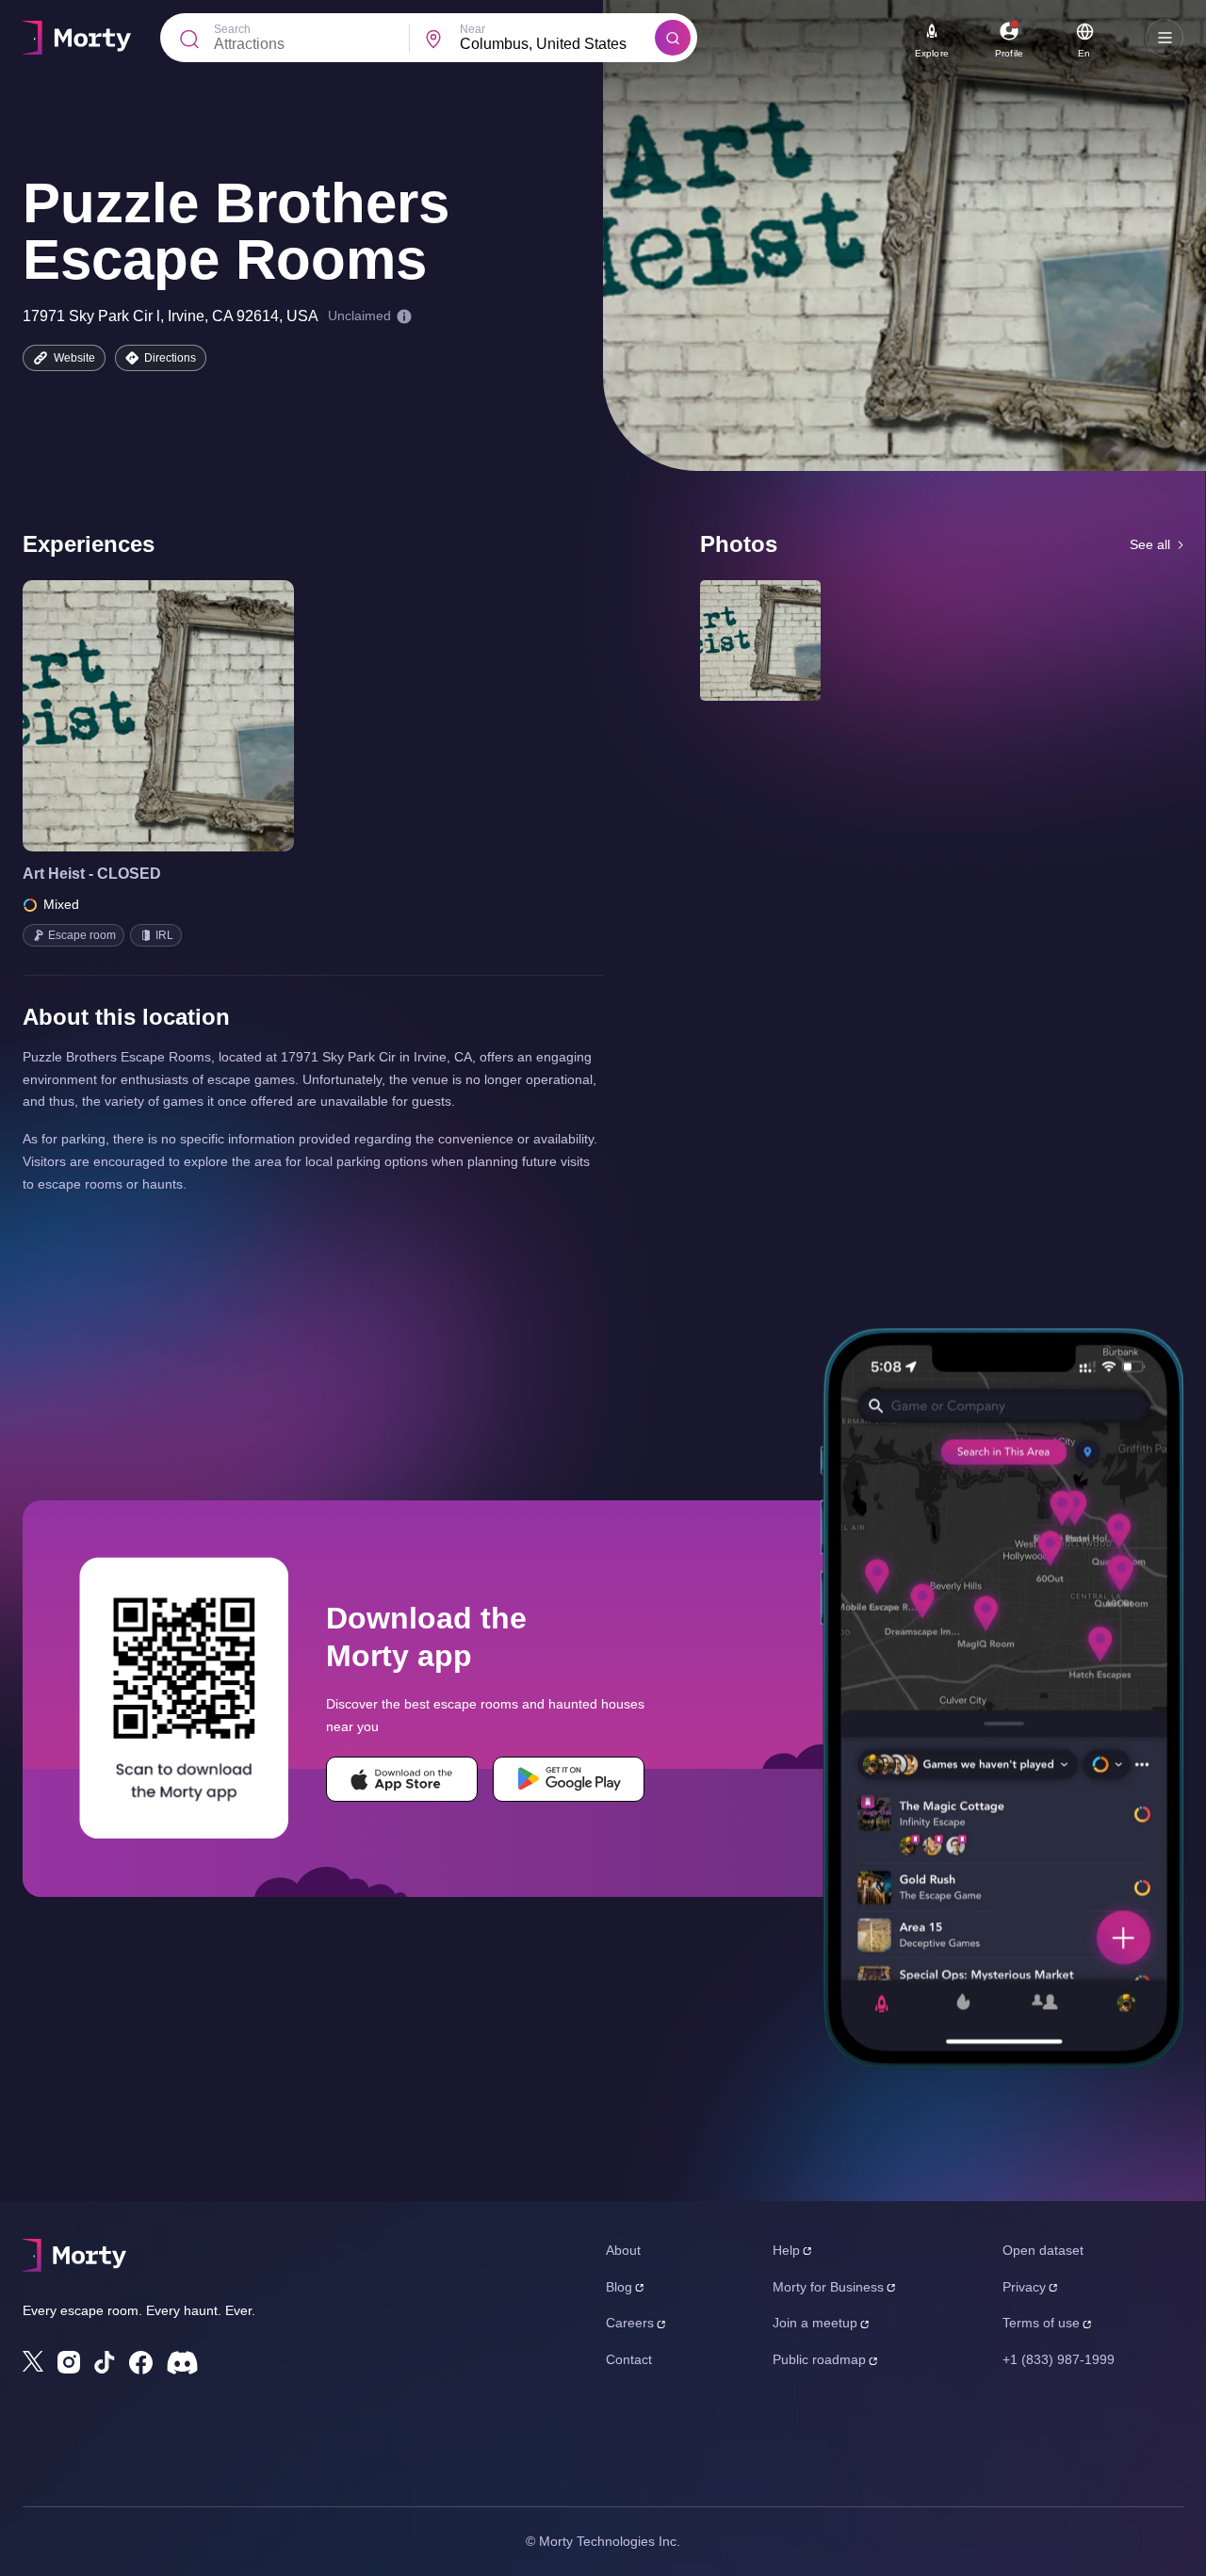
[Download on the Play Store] (569, 1779)
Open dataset (1043, 2250)
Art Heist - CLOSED (92, 874)
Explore (932, 53)
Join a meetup (815, 2323)
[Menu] (1165, 38)
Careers (630, 2323)
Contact (629, 2359)
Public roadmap (819, 2359)
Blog (619, 2287)
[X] (33, 2361)
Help (786, 2250)
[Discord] (182, 2363)
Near (473, 29)
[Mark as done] (185, 716)
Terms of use (1041, 2323)
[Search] (673, 38)
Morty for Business (828, 2287)
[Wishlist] (132, 716)
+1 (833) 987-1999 (1059, 2359)
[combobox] (557, 44)
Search (232, 29)
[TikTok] (105, 2363)
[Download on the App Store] (402, 1779)
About (623, 2250)
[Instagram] (69, 2362)
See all (1150, 544)
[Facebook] (141, 2363)
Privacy (1024, 2287)
